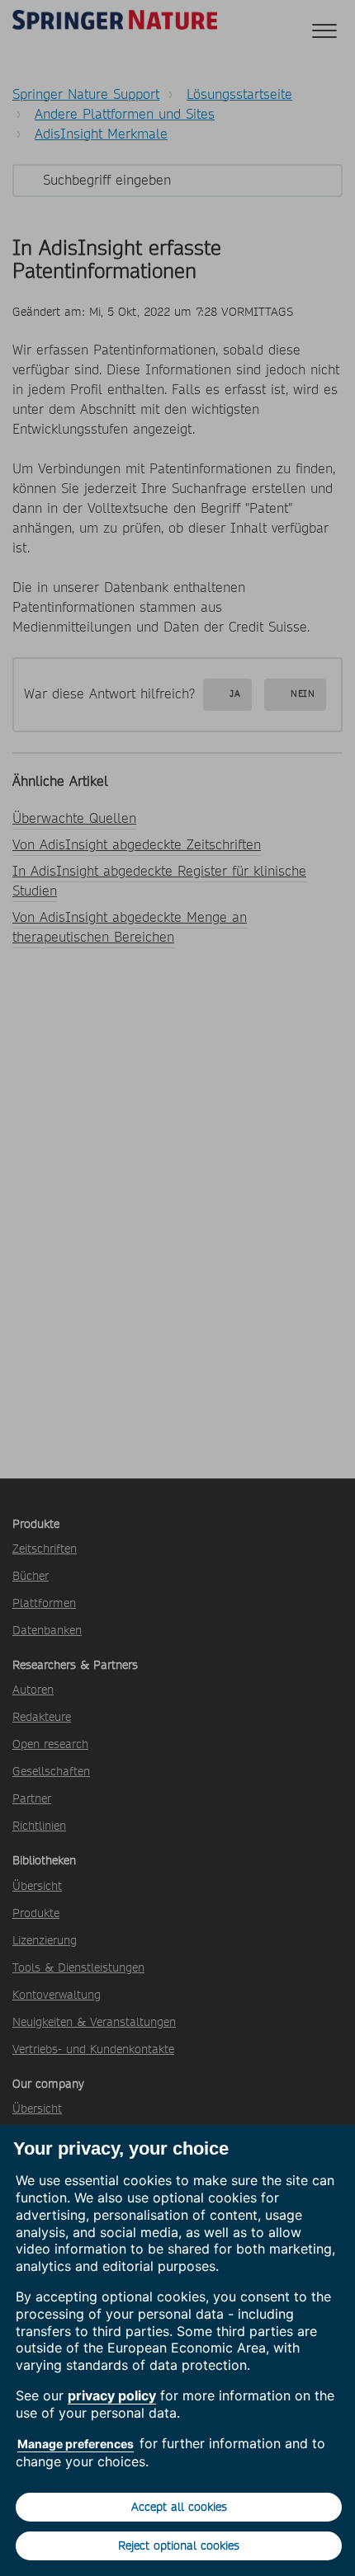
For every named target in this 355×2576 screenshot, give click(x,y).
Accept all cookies (179, 2507)
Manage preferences (76, 2444)
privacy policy (112, 2395)
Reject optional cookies (179, 2545)
